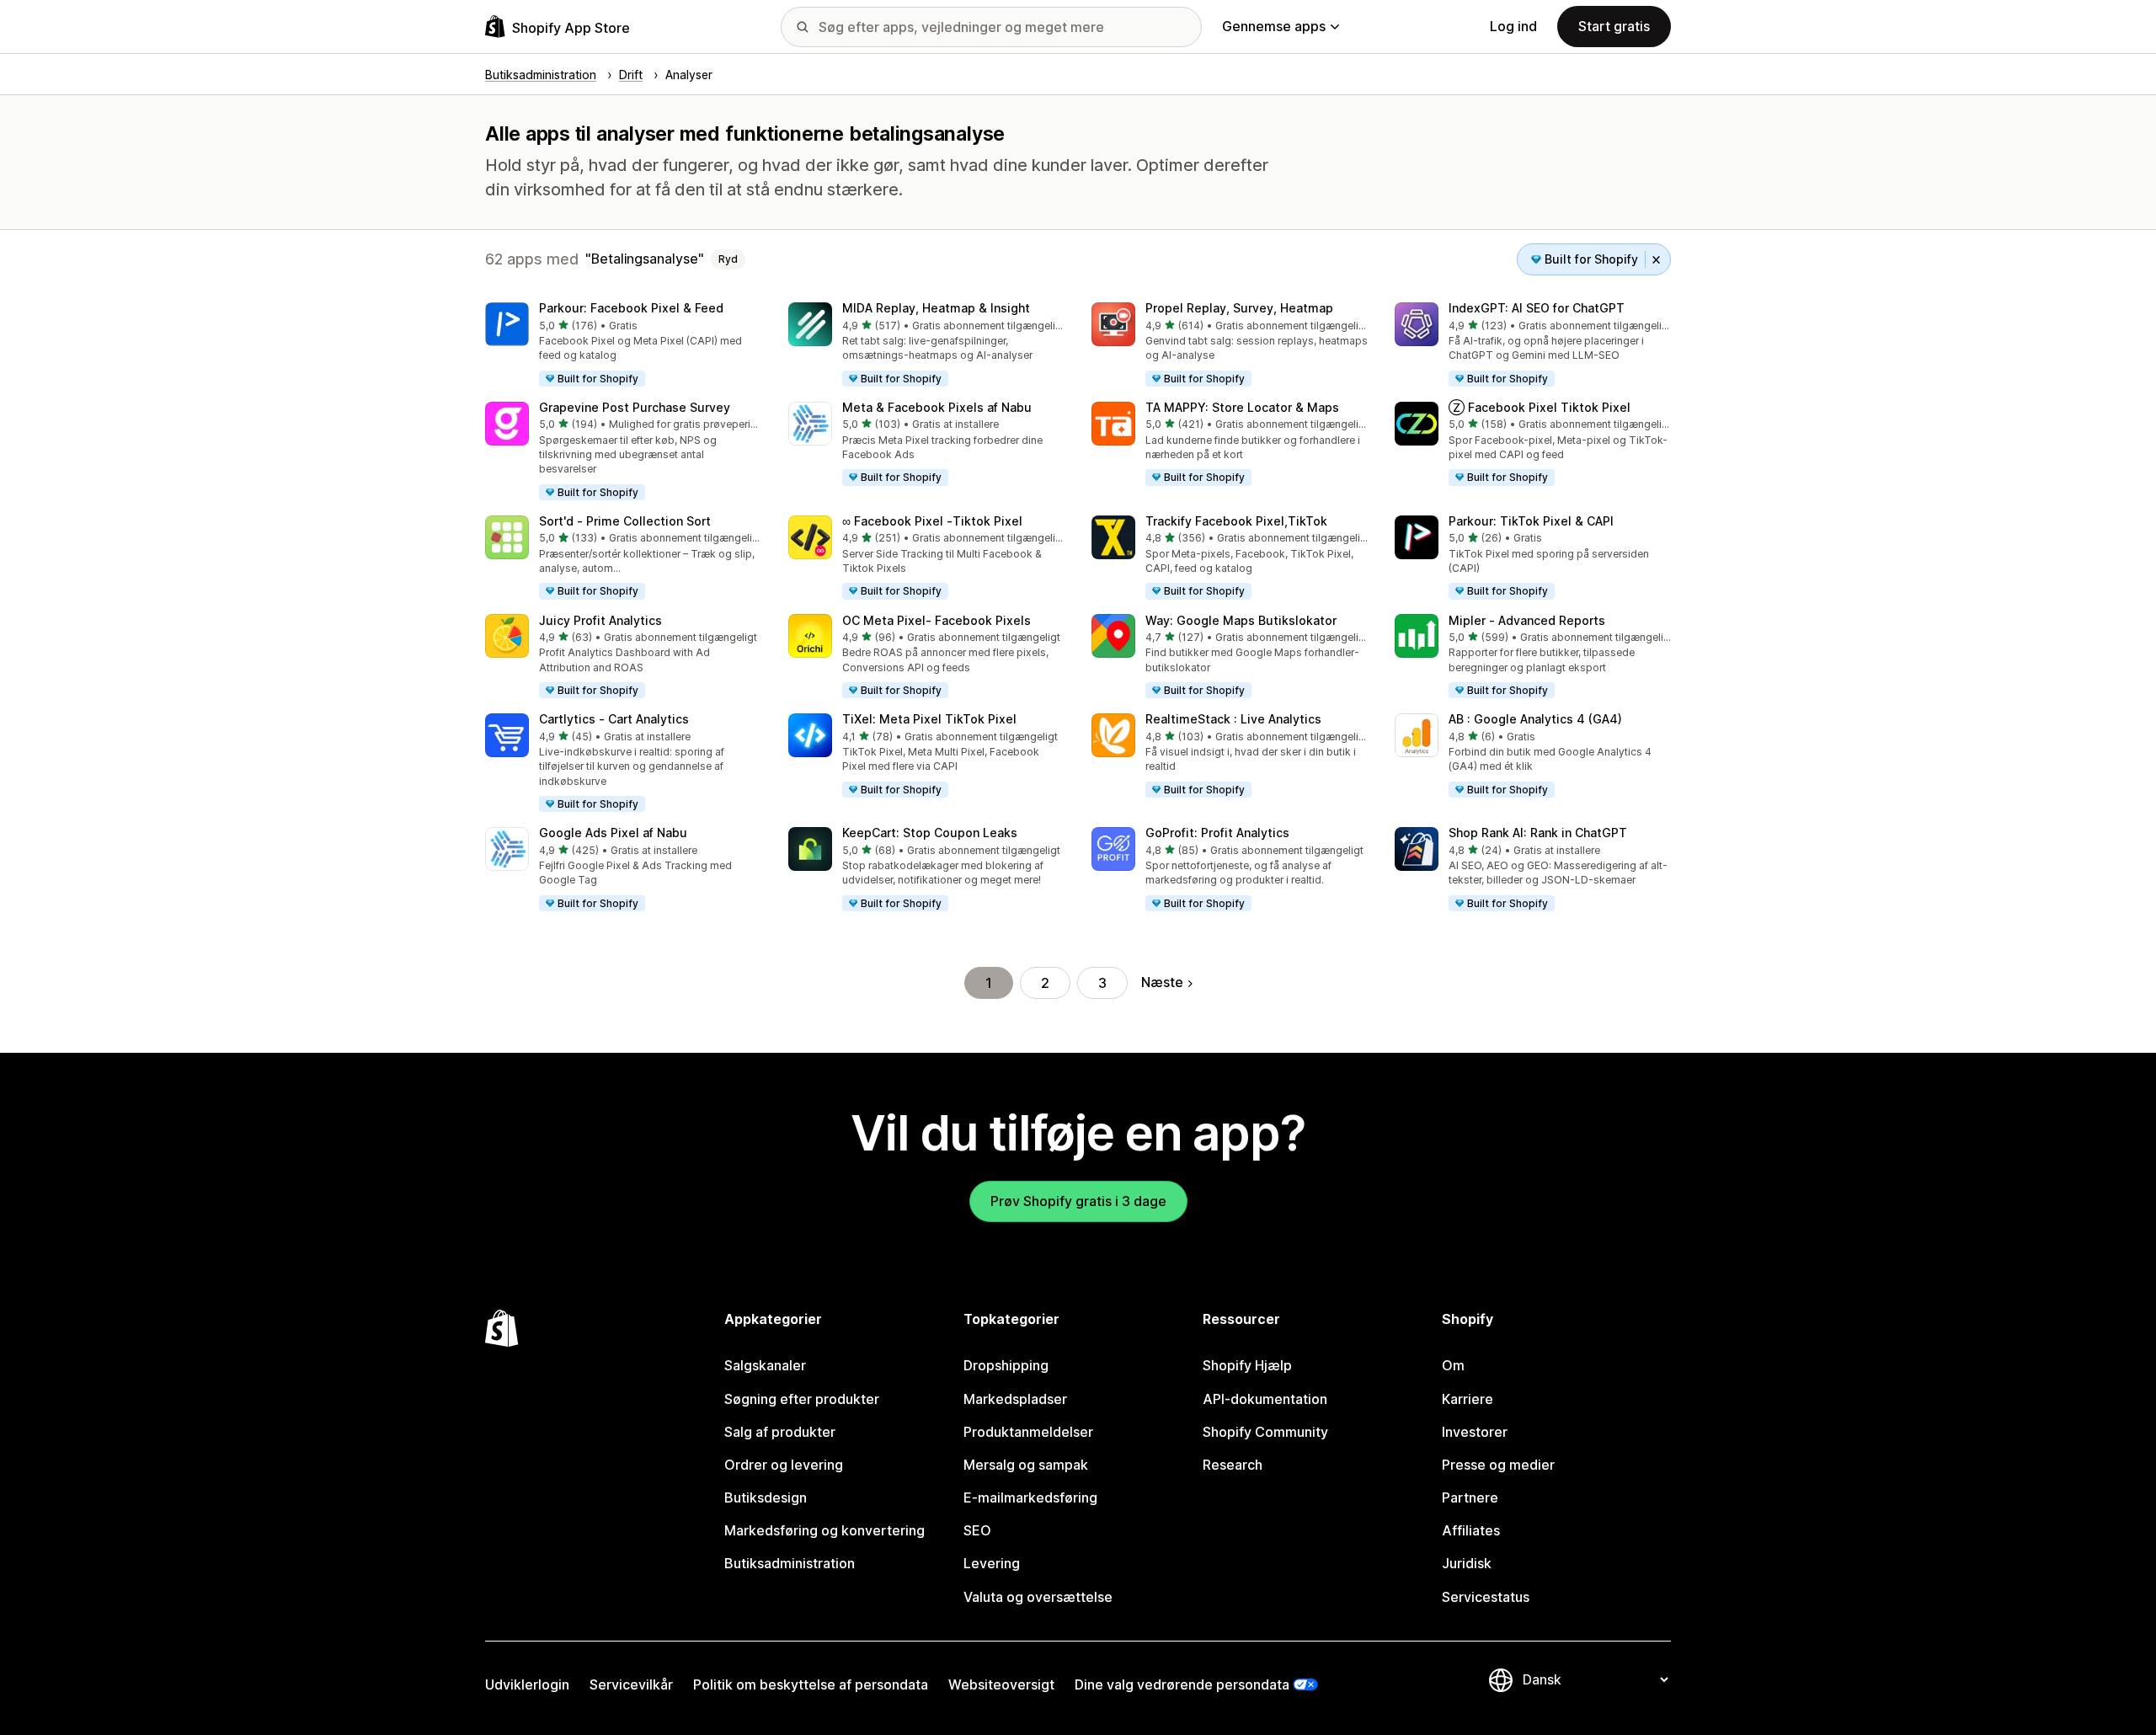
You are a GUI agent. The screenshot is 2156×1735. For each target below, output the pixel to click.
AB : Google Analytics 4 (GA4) (1535, 719)
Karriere (1468, 1399)
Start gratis (1614, 26)
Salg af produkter (780, 1432)
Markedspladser (1015, 1399)
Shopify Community (1265, 1432)
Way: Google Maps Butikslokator (1241, 620)
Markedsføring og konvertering (825, 1530)
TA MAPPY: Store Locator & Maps (1242, 407)
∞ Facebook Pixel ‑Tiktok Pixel (932, 521)
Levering (992, 1563)
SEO (977, 1530)
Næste (1162, 982)
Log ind (1513, 26)
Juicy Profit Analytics (600, 620)
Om (1453, 1365)
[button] (623, 345)
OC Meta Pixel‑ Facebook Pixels (937, 620)
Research (1233, 1465)
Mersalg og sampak (1026, 1465)
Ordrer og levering (784, 1465)
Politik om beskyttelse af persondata (811, 1684)
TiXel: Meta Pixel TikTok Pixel (929, 719)
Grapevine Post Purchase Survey (635, 407)
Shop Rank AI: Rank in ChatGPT (1538, 833)
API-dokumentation (1265, 1399)
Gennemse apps (1274, 26)
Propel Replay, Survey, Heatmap (1239, 308)
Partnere (1470, 1497)
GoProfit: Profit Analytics (1217, 833)
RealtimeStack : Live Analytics (1233, 719)
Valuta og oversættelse (1038, 1597)
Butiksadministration (790, 1563)
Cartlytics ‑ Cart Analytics (614, 719)
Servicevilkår (631, 1684)
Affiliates (1471, 1530)
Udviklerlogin (527, 1684)
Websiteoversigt (1001, 1684)
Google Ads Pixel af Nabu (613, 833)
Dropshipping (1006, 1365)
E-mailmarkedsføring (1030, 1497)
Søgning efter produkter (802, 1399)
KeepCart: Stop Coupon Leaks (930, 833)
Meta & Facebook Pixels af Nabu (937, 407)
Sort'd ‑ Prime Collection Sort (625, 521)
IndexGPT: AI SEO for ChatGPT (1537, 308)
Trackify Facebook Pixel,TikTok (1236, 521)
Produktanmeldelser (1028, 1432)
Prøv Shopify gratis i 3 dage (1078, 1201)
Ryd (728, 259)
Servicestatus (1486, 1597)
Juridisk (1467, 1563)
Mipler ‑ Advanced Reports (1527, 620)
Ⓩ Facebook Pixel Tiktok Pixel (1540, 407)
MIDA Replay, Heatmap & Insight (936, 308)
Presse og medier (1498, 1465)
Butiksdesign (766, 1497)
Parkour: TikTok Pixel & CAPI (1531, 521)
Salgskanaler (765, 1365)
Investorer (1475, 1432)
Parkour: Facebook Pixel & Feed (631, 308)
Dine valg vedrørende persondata (1182, 1684)
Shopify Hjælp (1247, 1365)
